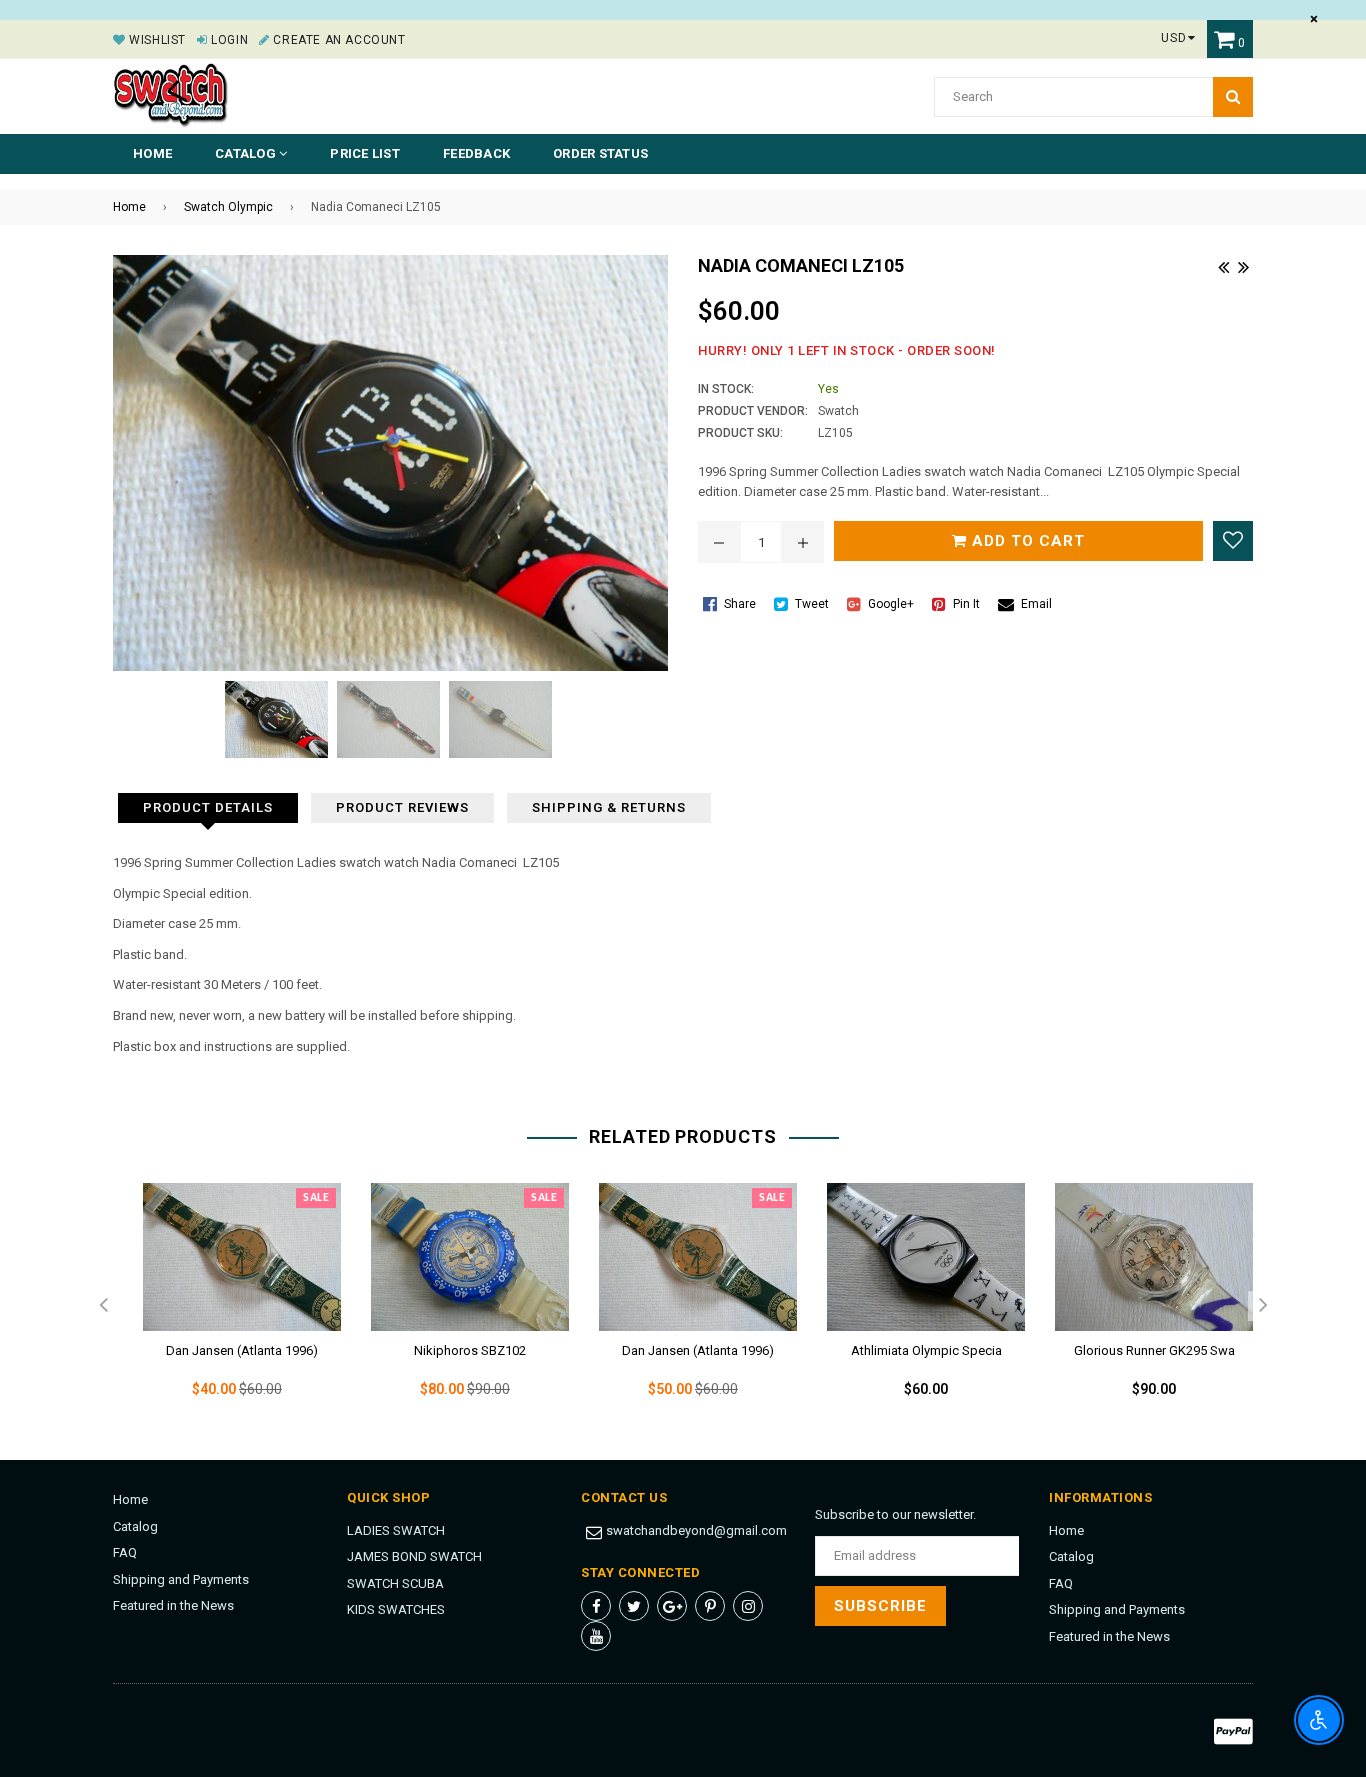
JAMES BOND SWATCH (414, 1556)
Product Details (208, 807)
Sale (316, 1198)
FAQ (125, 1552)
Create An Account (337, 40)
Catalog (135, 1526)
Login (228, 40)
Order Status (600, 153)
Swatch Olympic (228, 207)
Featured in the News (173, 1605)
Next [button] (1263, 1306)
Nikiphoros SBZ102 (470, 1350)
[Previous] (1223, 265)
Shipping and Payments (181, 1579)
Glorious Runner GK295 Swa (1154, 1350)
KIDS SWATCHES (396, 1609)
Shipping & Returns (609, 807)
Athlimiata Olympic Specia (926, 1350)
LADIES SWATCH (396, 1530)
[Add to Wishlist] (1233, 541)
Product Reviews (402, 807)
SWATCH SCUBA (395, 1583)
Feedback (476, 153)
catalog (247, 153)
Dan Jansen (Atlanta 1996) (242, 1350)
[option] (227, 1307)
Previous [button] (103, 1306)
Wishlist (156, 40)
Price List (365, 153)
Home (152, 153)
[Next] (1243, 265)
